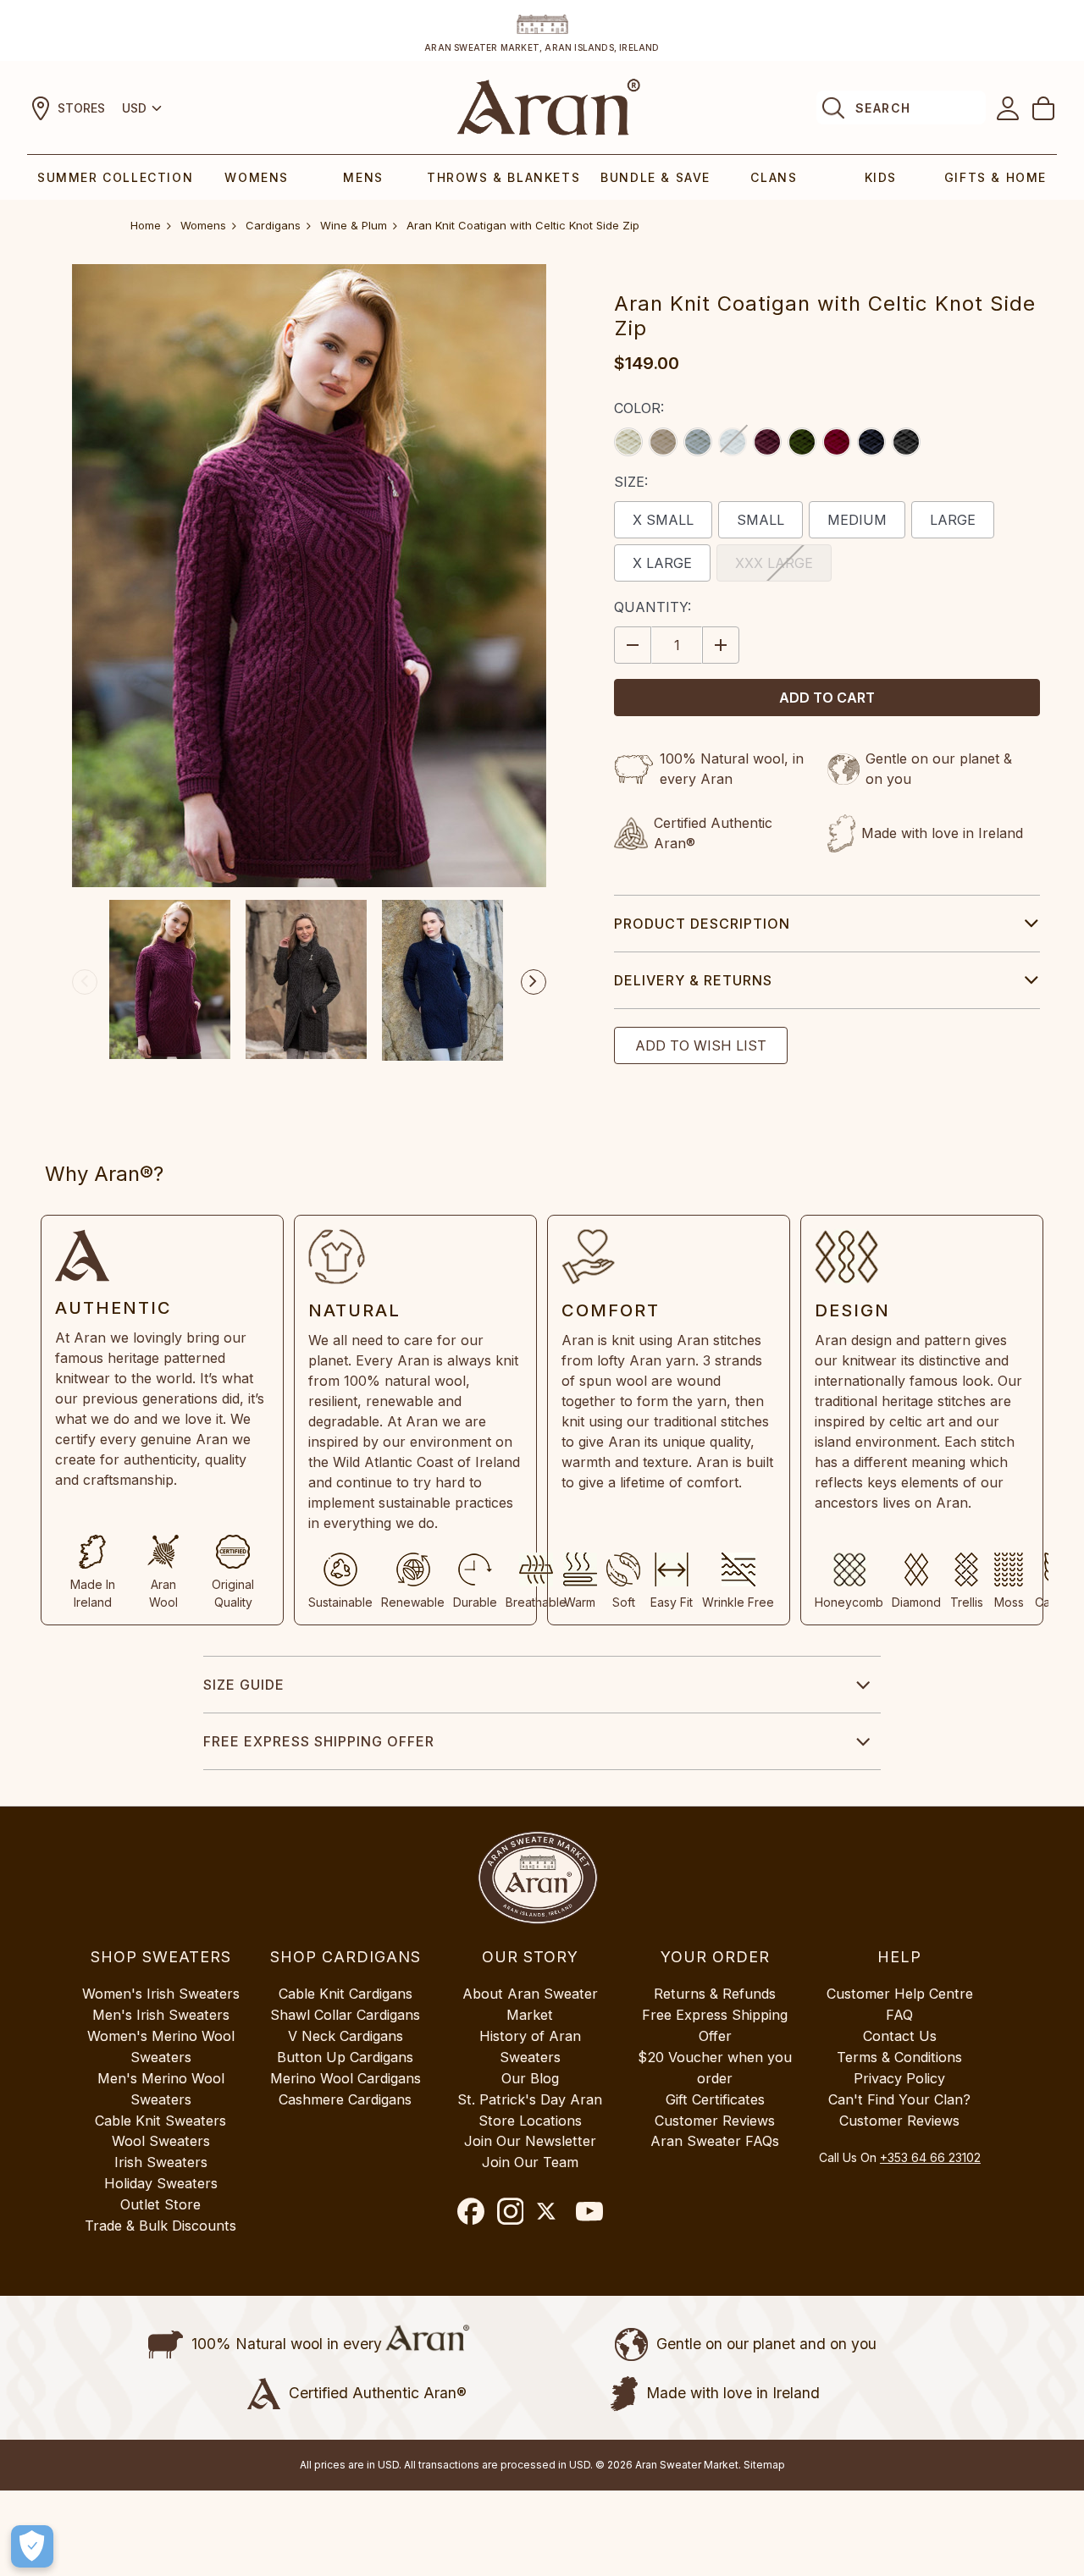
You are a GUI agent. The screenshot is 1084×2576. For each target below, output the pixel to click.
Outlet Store (160, 2204)
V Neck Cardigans (346, 2036)
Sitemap (764, 2465)
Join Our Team (530, 2162)
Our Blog (530, 2078)
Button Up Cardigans (345, 2057)
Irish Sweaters (161, 2162)
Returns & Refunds (715, 1994)
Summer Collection (115, 177)
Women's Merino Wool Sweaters (161, 2046)
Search (883, 108)
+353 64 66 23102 (930, 2157)
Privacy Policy (899, 2078)
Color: (639, 408)
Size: (631, 482)
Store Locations (530, 2121)
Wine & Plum (354, 225)
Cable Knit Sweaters (160, 2121)
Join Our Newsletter (530, 2141)
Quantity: (653, 607)
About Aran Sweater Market (530, 2004)
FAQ (899, 2015)
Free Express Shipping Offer (319, 1741)
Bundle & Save (655, 177)
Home (146, 225)
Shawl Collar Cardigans (345, 2015)
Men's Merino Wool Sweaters (161, 2089)
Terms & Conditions (899, 2057)
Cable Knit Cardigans (346, 1994)
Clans (774, 177)
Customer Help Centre (900, 1994)
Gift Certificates (715, 2099)
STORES (81, 108)
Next (534, 982)
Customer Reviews (715, 2121)
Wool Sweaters (161, 2141)
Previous (85, 982)
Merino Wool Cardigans (346, 2078)
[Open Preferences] (32, 2546)
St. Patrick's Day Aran (530, 2099)
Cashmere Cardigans (345, 2099)
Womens (257, 177)
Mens (363, 177)
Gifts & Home (996, 177)
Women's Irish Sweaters (161, 1994)
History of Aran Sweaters (530, 2046)
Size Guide (244, 1685)
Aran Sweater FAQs (715, 2141)
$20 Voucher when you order (715, 2068)
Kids (881, 177)
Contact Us (900, 2036)
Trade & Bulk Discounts (160, 2226)
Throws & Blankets (503, 177)
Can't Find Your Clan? (899, 2099)
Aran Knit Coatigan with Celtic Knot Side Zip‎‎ (523, 225)
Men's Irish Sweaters (161, 2015)
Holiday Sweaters (161, 2183)
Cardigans (273, 225)
